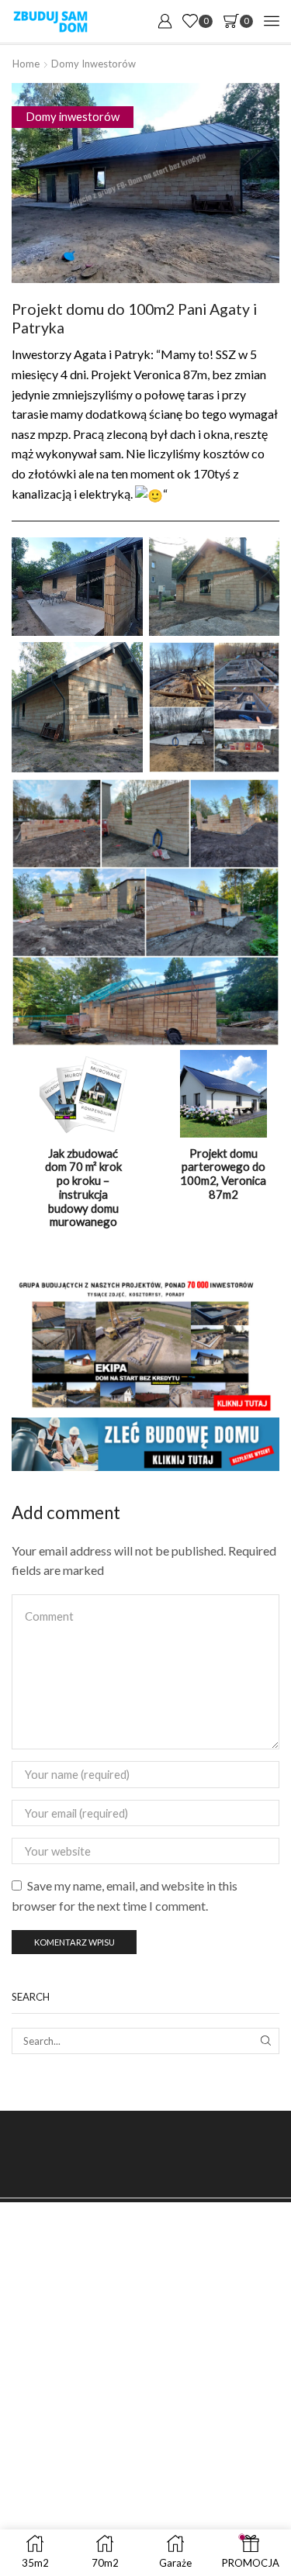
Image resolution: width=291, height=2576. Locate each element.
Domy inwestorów (94, 64)
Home (26, 64)
